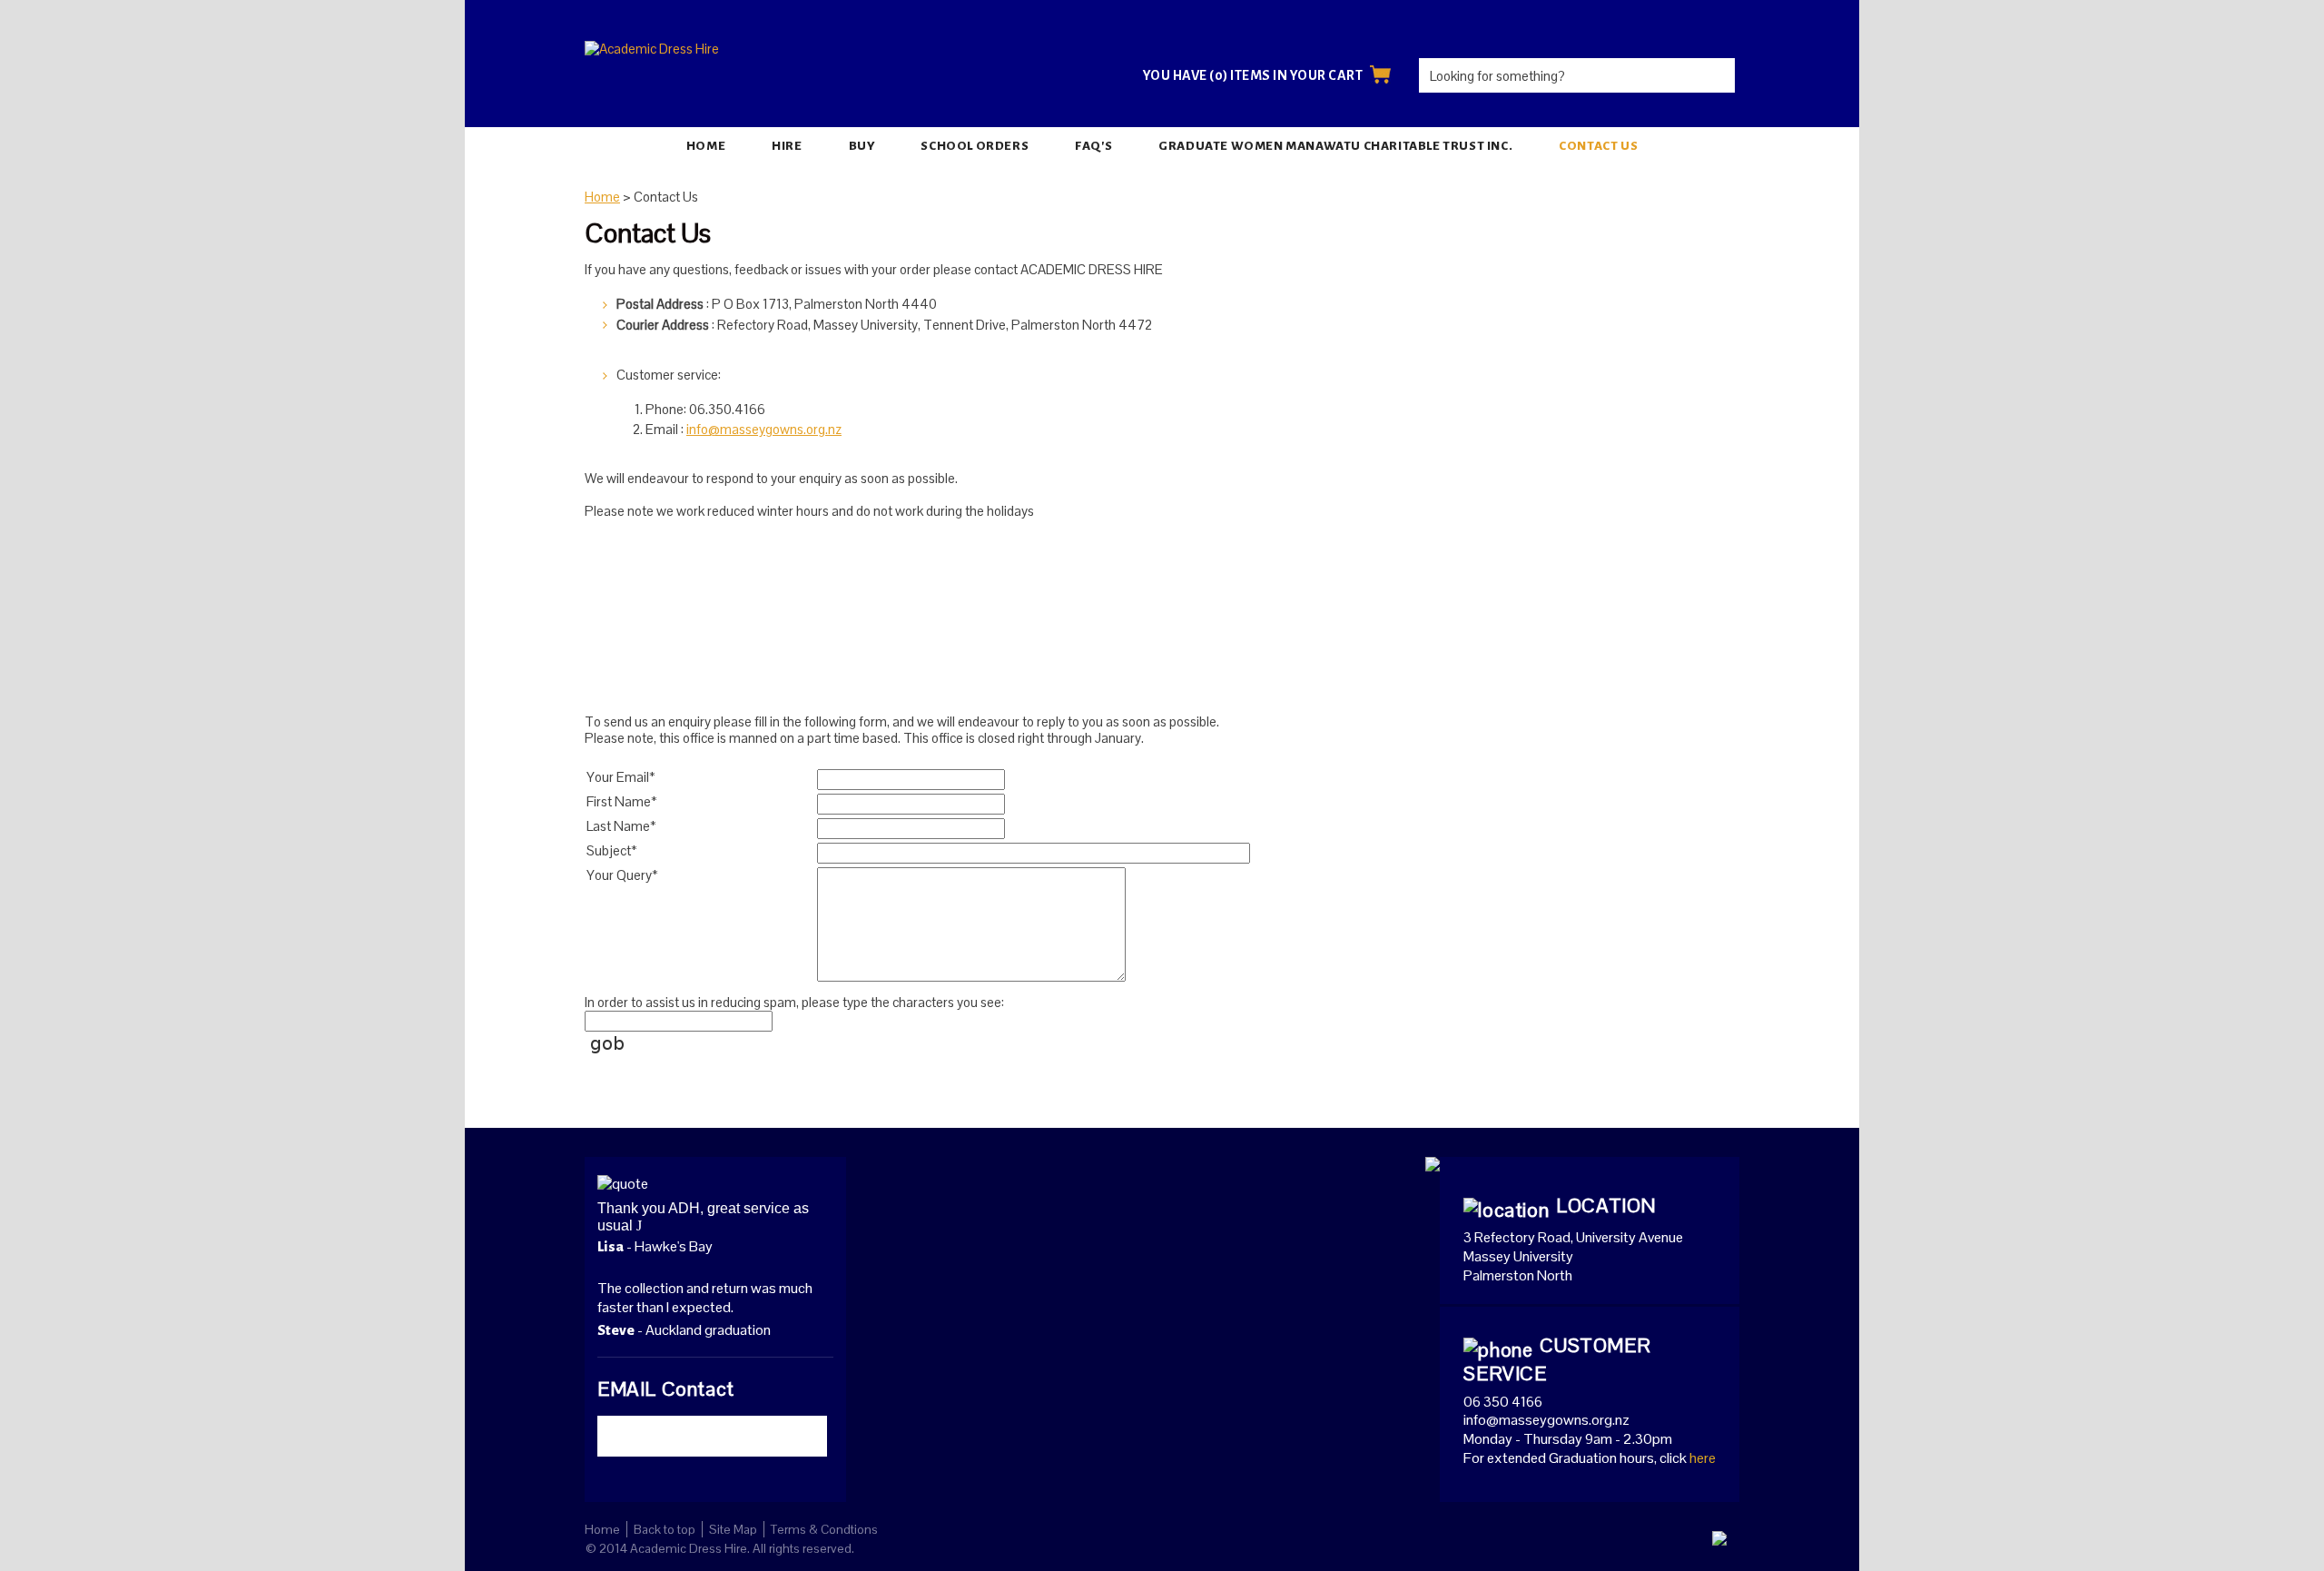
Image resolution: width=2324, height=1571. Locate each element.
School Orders (975, 146)
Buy (862, 146)
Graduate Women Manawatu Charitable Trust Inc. (1335, 146)
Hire (787, 146)
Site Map (733, 1529)
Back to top (665, 1529)
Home (706, 146)
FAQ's (1093, 146)
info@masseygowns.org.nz (764, 429)
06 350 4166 (1503, 1402)
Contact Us (1598, 146)
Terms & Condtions (824, 1529)
